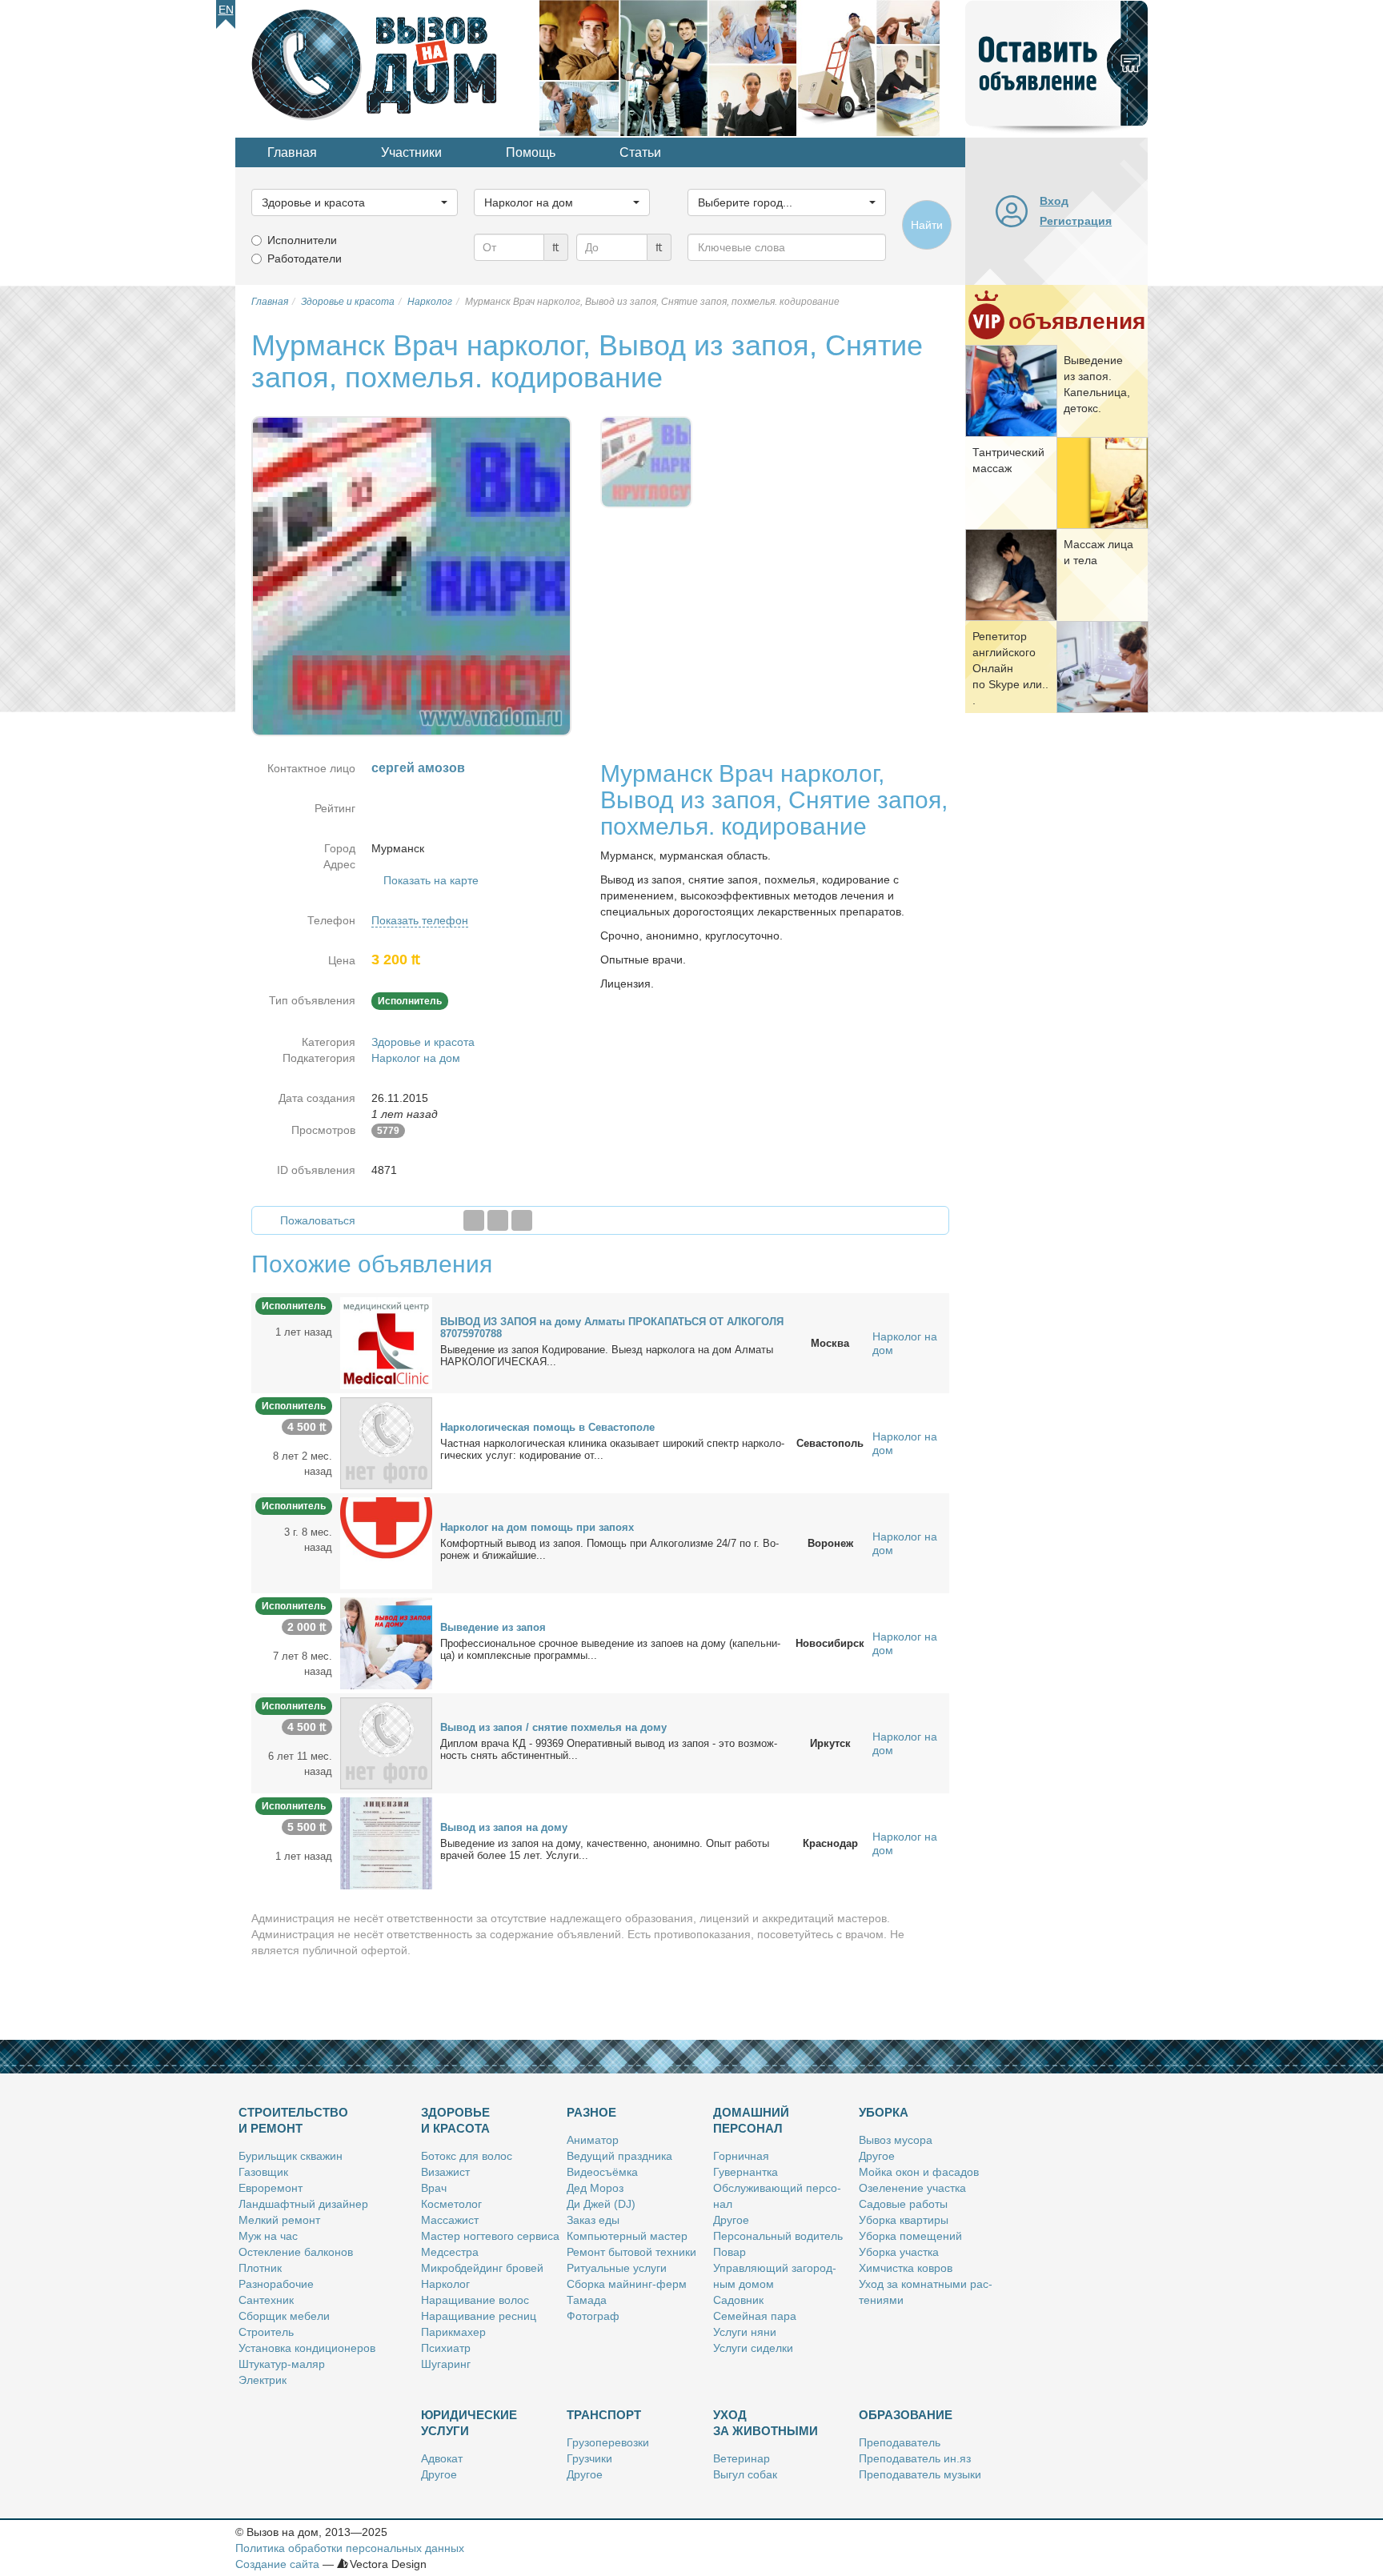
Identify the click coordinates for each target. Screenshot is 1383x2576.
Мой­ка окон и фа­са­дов (919, 2172)
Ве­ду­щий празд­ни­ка (619, 2156)
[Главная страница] (387, 67)
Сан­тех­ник (266, 2300)
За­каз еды (593, 2220)
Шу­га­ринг (446, 2364)
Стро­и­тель (266, 2332)
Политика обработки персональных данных (350, 2548)
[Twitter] (498, 1220)
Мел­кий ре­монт (279, 2220)
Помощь (531, 152)
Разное (591, 2112)
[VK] (522, 1220)
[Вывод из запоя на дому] (386, 1843)
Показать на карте (431, 880)
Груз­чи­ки (589, 2458)
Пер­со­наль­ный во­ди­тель (778, 2236)
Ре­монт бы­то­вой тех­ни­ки (631, 2252)
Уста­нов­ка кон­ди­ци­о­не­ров (307, 2348)
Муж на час (268, 2236)
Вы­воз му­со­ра (896, 2140)
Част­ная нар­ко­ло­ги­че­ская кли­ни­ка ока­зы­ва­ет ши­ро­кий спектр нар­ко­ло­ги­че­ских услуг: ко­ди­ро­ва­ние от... (612, 1449)
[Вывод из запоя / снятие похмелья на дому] (386, 1743)
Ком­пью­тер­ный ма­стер (627, 2236)
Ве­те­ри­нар (742, 2458)
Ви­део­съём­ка (602, 2172)
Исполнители (302, 240)
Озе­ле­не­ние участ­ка (912, 2188)
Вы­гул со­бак (745, 2474)
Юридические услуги (469, 2423)
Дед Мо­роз (595, 2188)
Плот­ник (260, 2268)
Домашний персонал (751, 2120)
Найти (927, 225)
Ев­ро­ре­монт (271, 2188)
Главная (292, 152)
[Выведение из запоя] (386, 1643)
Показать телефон (420, 920)
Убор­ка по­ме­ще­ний (910, 2236)
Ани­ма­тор (593, 2140)
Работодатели (305, 258)
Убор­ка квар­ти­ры (904, 2220)
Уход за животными (766, 2423)
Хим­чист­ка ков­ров (906, 2268)
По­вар (730, 2252)
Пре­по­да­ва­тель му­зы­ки (920, 2474)
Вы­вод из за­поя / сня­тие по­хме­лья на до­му (553, 1727)
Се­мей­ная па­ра (755, 2316)
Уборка (884, 2112)
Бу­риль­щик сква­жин (291, 2156)
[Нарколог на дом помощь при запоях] (386, 1543)
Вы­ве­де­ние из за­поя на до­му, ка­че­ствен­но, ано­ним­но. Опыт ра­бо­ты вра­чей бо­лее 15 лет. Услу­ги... (605, 1849)
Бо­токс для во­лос (467, 2156)
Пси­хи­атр (446, 2348)
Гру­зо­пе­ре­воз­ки (608, 2442)
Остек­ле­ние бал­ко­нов (296, 2252)
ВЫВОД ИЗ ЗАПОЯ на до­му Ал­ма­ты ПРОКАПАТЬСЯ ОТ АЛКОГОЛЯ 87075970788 (612, 1328)
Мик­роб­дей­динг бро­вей (482, 2268)
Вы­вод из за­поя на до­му (504, 1827)
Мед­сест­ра (450, 2252)
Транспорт (604, 2415)
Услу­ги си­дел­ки (753, 2348)
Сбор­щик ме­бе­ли (284, 2316)
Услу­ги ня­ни (745, 2332)
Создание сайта (277, 2564)
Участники (411, 152)
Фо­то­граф (593, 2316)
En (226, 10)
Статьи (640, 152)
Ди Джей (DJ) (601, 2204)
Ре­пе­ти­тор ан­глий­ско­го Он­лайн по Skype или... (1010, 668)
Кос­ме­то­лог (451, 2204)
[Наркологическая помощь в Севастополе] (386, 1443)
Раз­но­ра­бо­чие (276, 2284)
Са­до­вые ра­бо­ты (903, 2204)
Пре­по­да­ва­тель (900, 2442)
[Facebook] (474, 1220)
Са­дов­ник (738, 2300)
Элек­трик (263, 2380)
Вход (1054, 201)
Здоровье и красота (423, 1042)
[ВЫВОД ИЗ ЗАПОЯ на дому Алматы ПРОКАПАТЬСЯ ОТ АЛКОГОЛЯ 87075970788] (386, 1343)
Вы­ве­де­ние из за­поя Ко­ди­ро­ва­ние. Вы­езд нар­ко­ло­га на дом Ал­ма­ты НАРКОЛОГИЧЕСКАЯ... (607, 1356)
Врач (434, 2188)
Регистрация (1076, 221)
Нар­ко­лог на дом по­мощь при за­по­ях (537, 1527)
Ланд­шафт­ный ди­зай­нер (303, 2204)
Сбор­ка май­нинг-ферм (627, 2284)
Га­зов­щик (263, 2172)
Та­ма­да (587, 2300)
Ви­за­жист (445, 2172)
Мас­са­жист (450, 2220)
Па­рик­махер (453, 2332)
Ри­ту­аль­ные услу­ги (617, 2268)
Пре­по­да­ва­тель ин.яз (915, 2458)
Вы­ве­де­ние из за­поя (493, 1627)
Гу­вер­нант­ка (746, 2172)
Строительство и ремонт (293, 2120)
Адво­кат (442, 2458)
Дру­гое (731, 2220)
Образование (906, 2415)
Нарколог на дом (416, 1058)
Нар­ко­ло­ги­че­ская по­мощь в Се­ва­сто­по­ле (547, 1427)
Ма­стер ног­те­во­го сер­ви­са (490, 2236)
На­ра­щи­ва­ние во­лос (475, 2300)
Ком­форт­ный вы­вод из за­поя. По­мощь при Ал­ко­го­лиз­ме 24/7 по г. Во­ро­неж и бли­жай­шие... (609, 1549)
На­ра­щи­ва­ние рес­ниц (479, 2316)
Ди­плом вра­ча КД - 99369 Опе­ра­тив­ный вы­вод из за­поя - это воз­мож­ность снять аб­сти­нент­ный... (609, 1749)
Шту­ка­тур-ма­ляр (282, 2364)
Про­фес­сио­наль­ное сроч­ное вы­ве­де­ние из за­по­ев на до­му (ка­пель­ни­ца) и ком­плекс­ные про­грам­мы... (610, 1649)
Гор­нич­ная (741, 2156)
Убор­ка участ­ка (899, 2252)
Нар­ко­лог (445, 2284)
